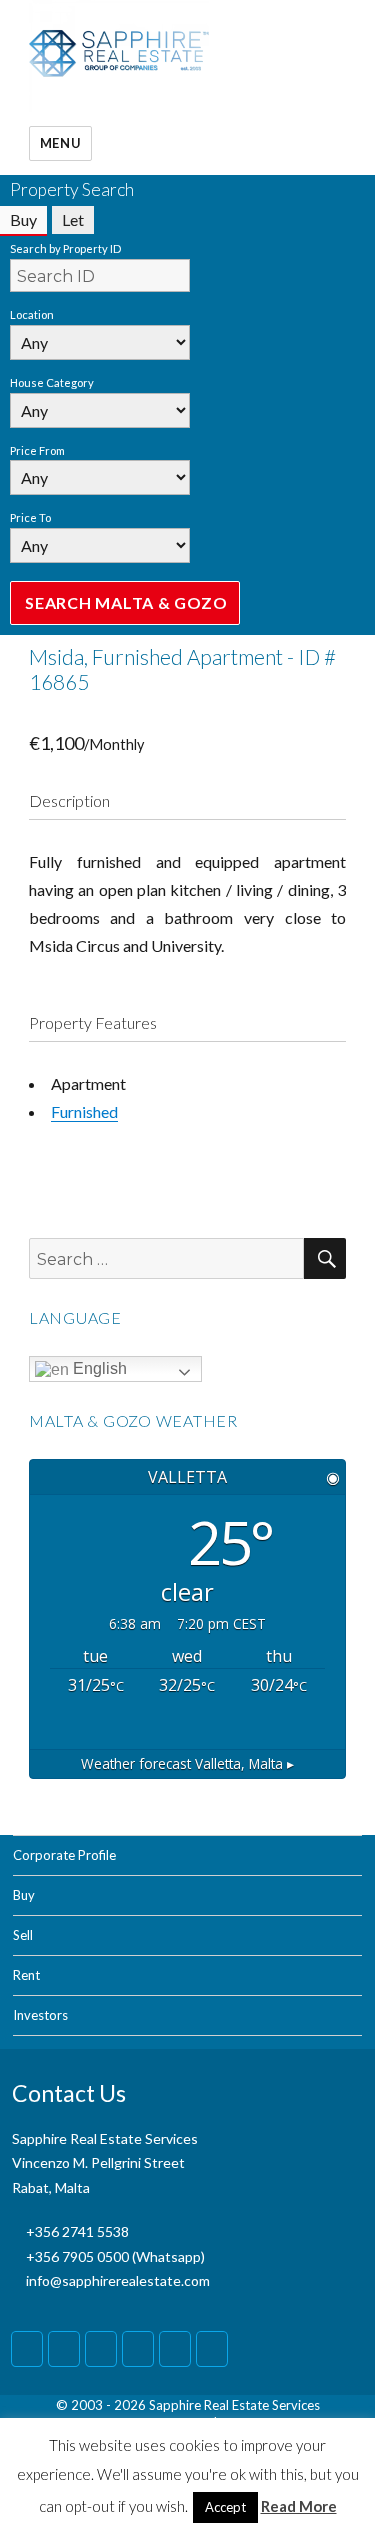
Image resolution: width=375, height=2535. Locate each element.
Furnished (84, 1111)
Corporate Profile (64, 1855)
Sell (23, 1935)
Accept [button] (225, 2507)
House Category (52, 382)
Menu (60, 143)
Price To (30, 517)
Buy (24, 1895)
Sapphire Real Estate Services (234, 2405)
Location (32, 314)
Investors (40, 2015)
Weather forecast (187, 1763)
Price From (37, 450)
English (98, 1368)
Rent (26, 1975)
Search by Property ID (65, 248)
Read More (299, 2506)
